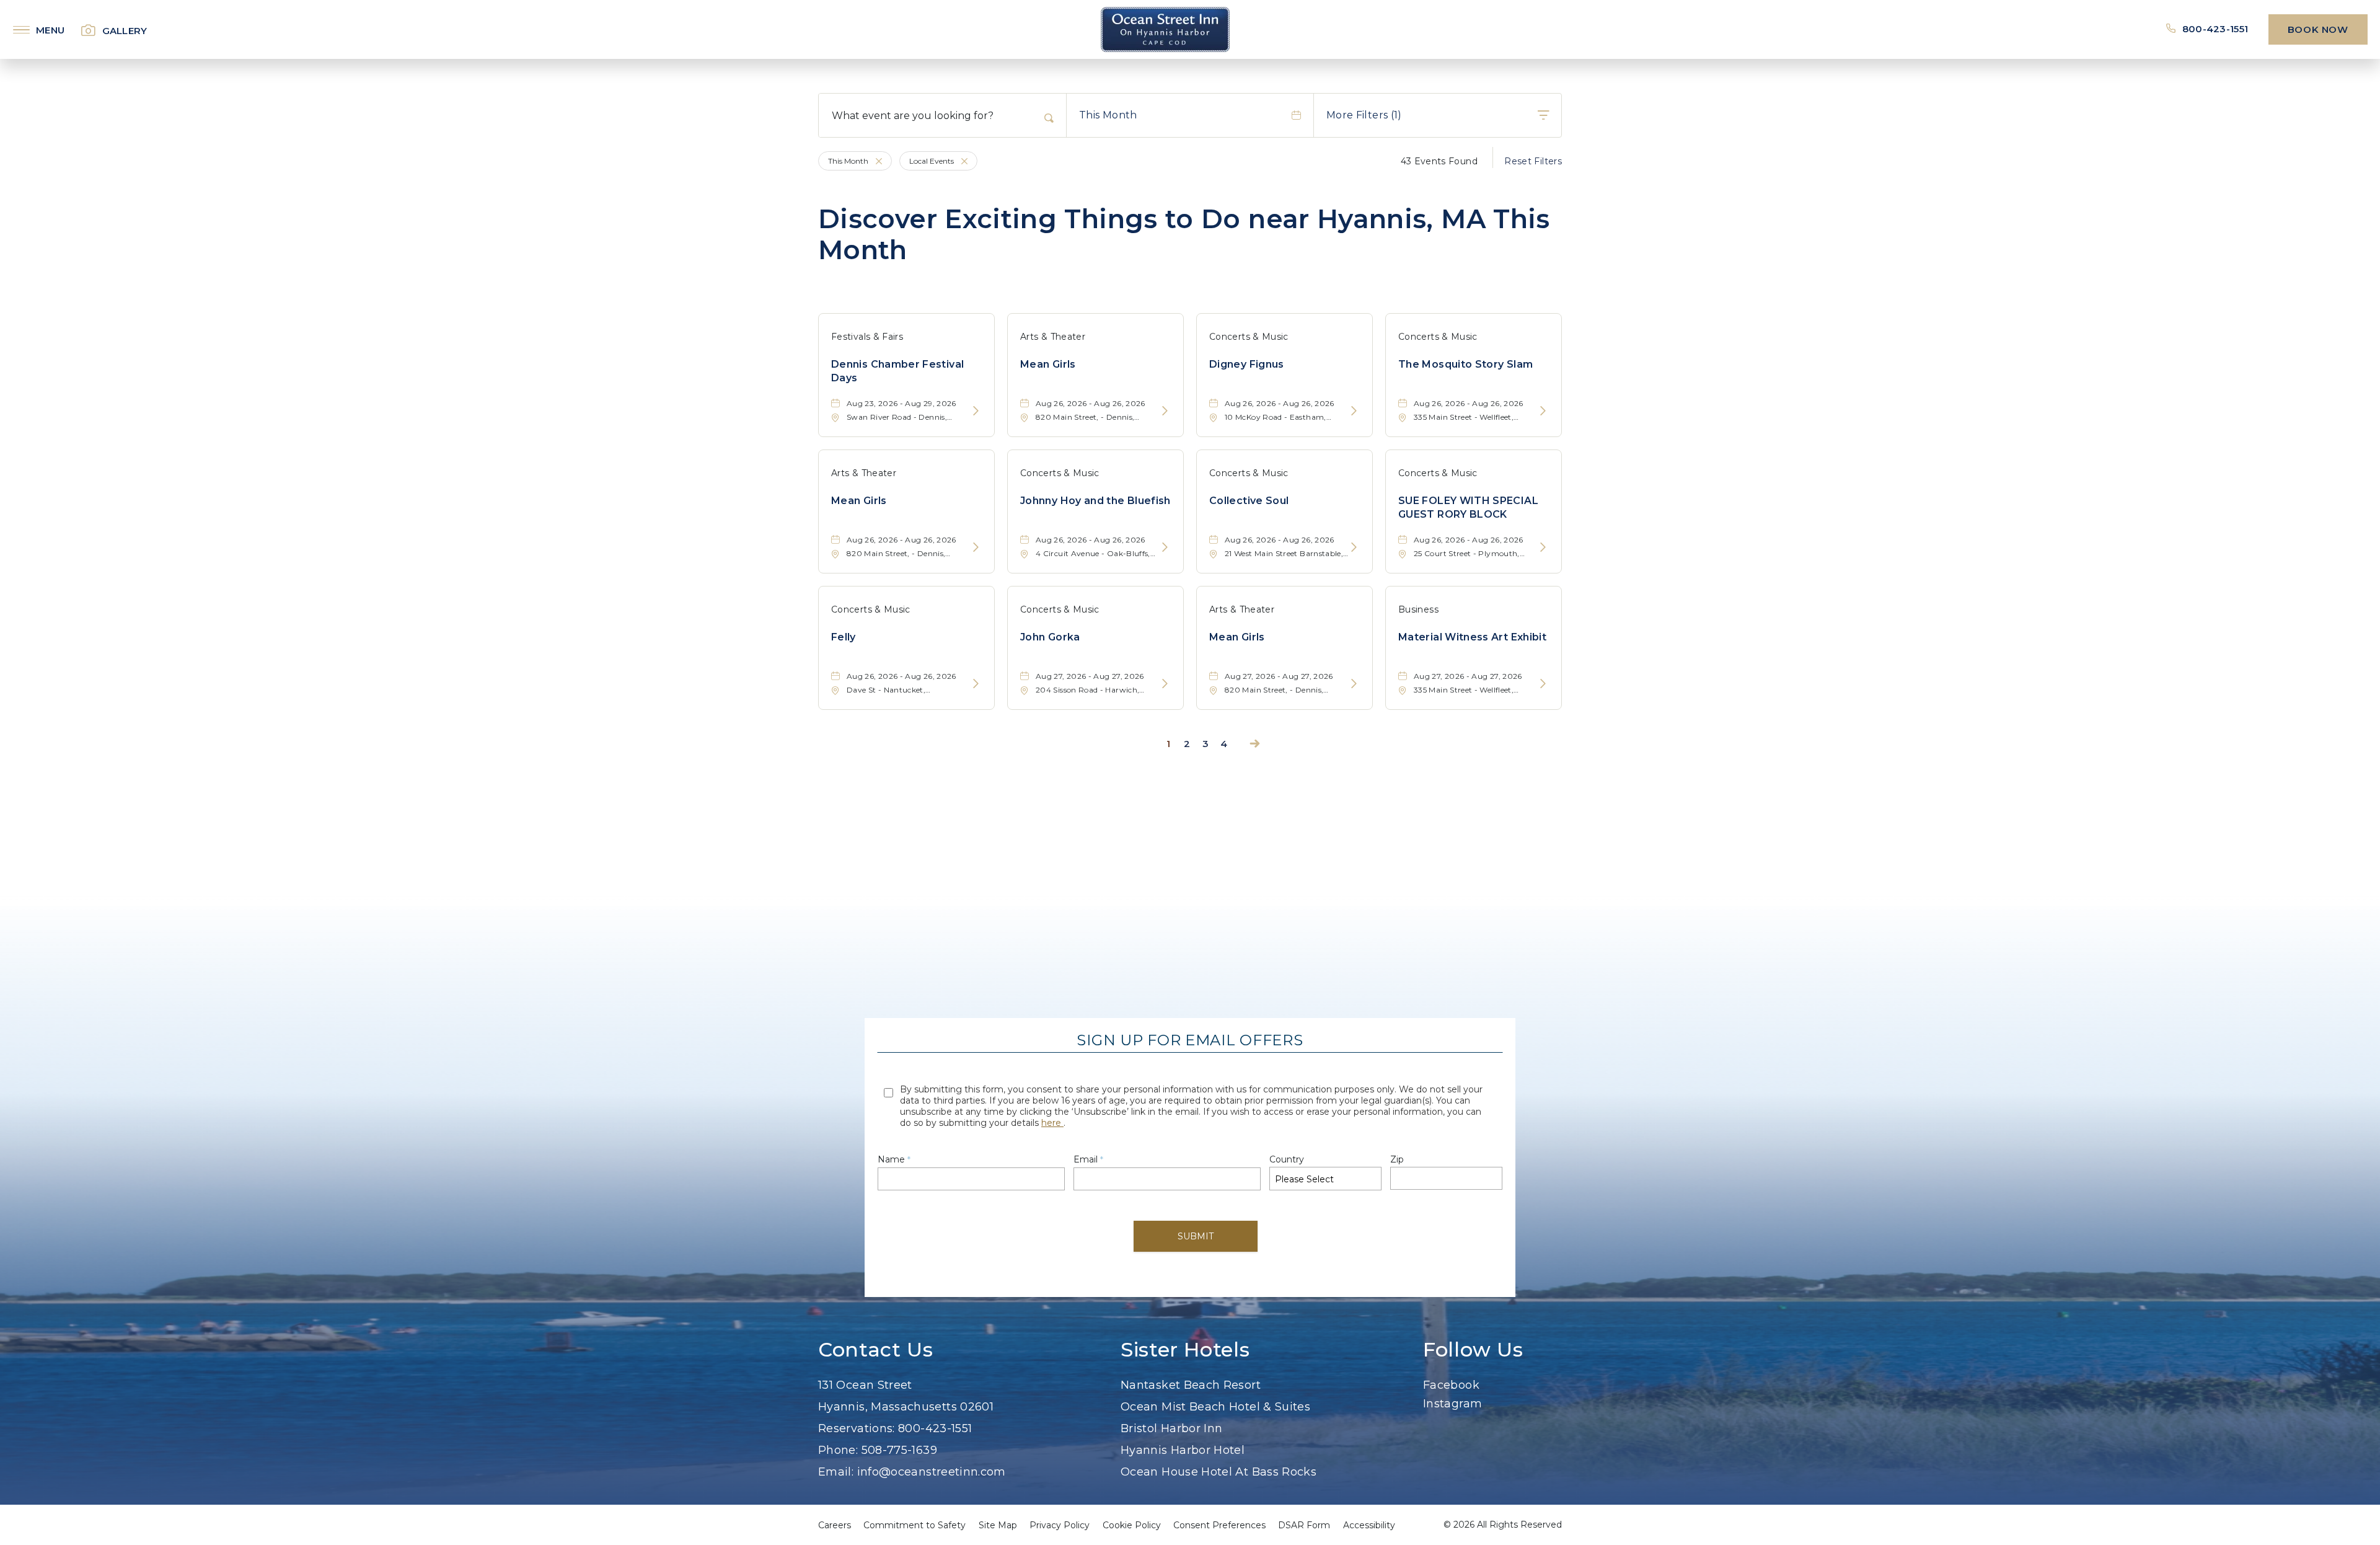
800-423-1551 (2216, 29)
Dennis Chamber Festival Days (897, 371)
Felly (844, 637)
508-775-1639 (899, 1450)
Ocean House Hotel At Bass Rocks (1219, 1472)
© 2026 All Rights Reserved (1503, 1525)
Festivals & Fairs (867, 337)
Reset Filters (1533, 161)
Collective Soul (1249, 501)
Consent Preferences (1219, 1525)
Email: (836, 1472)
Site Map (998, 1525)
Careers (835, 1525)
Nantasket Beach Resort (1191, 1385)
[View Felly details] (976, 684)
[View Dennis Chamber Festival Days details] (976, 411)
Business (1418, 609)
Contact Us (875, 1350)
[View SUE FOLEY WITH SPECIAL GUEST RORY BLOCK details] (1543, 548)
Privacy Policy (1060, 1525)
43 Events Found (1439, 161)
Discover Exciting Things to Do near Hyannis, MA (1184, 235)
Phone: (838, 1450)
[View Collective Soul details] (1354, 548)
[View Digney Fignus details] (1354, 411)
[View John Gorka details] (1165, 684)
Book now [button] (2318, 29)
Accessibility (1369, 1525)
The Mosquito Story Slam (1465, 364)
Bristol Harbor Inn (1171, 1428)
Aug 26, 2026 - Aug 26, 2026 (1091, 403)
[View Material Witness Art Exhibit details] (1543, 684)
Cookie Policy (1132, 1525)
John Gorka (1050, 637)
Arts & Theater (1053, 337)
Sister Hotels (1185, 1350)
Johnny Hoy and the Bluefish (1095, 501)
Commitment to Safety (915, 1525)
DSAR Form (1304, 1525)
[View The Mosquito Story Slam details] (1543, 411)
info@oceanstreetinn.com (932, 1472)
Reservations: (857, 1428)
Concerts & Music (1249, 337)
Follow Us (1473, 1350)
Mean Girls (1048, 364)
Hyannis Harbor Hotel (1183, 1450)
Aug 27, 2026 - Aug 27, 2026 (1090, 676)
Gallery (125, 31)
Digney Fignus (1247, 364)
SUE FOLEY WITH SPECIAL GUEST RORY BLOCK (1468, 507)
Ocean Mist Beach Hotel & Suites (1215, 1407)
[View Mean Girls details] (1165, 411)
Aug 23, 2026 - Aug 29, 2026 (901, 403)
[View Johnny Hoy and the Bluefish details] (1165, 548)
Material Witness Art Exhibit (1472, 637)
